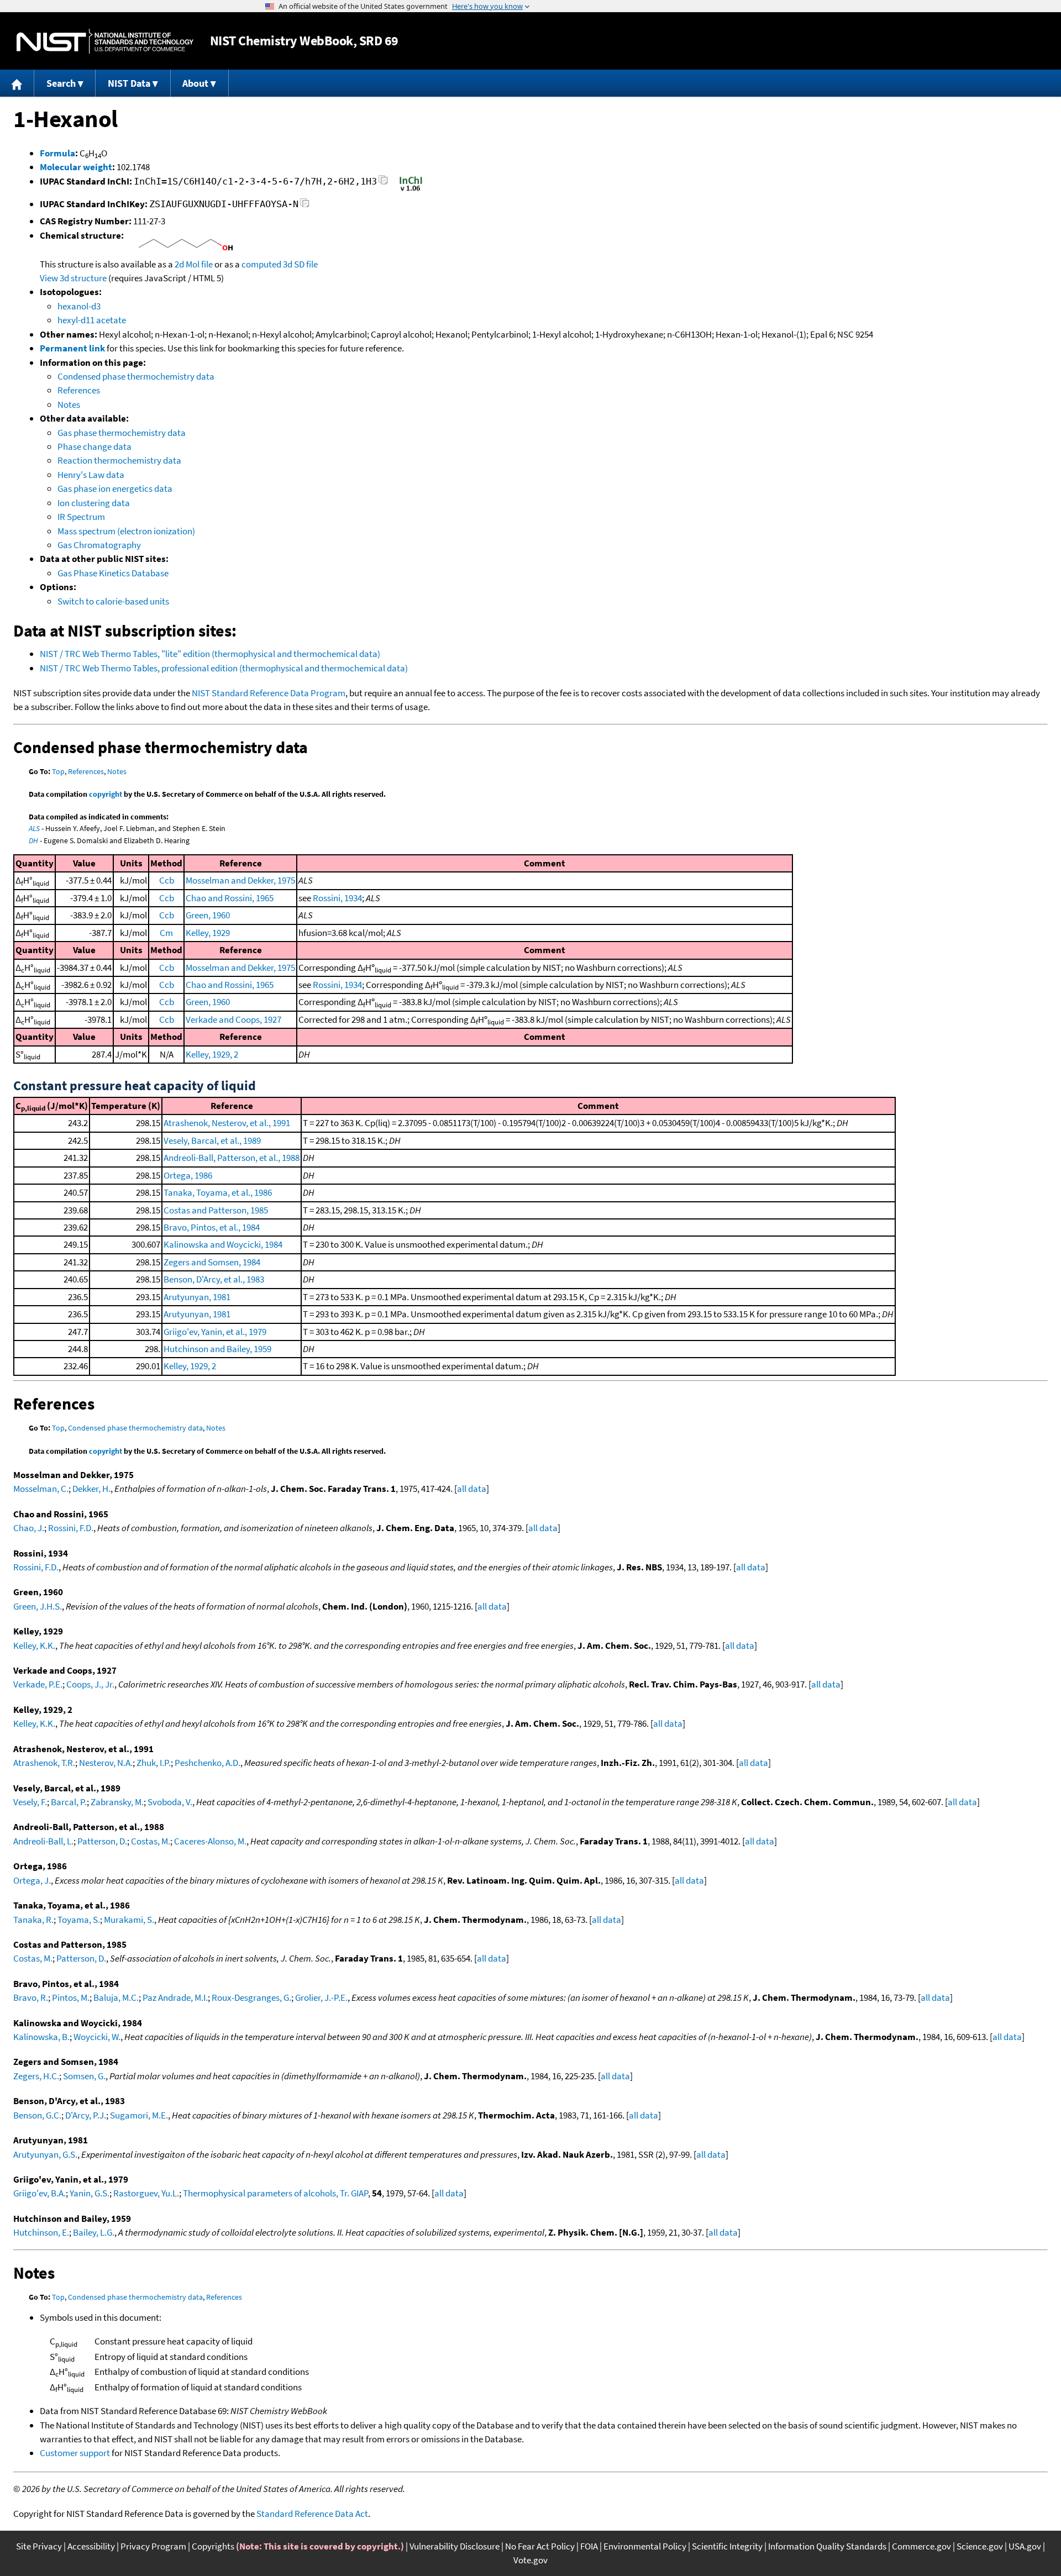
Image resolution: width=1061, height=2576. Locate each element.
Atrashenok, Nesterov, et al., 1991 (227, 1123)
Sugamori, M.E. (139, 2115)
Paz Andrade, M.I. (175, 1997)
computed (261, 264)
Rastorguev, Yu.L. (146, 2193)
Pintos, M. (71, 1997)
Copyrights (213, 2546)
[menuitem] (17, 83)
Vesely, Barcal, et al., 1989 (212, 1140)
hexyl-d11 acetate (92, 320)
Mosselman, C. (41, 1489)
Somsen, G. (84, 2076)
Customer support (75, 2453)
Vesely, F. (30, 1802)
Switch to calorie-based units (113, 601)
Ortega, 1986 (188, 1175)
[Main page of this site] (17, 83)
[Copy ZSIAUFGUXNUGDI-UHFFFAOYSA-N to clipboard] (305, 206)
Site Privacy (39, 2546)
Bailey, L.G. (94, 2232)
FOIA (589, 2546)
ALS (34, 828)
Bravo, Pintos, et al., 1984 (212, 1227)
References (79, 390)
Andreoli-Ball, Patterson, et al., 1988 (232, 1158)
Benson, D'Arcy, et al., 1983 (214, 1279)
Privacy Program (153, 2546)
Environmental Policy (645, 2546)
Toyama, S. (79, 1920)
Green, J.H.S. (38, 1606)
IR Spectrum (81, 517)
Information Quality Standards (827, 2546)
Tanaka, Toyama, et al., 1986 (218, 1192)
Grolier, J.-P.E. (321, 1997)
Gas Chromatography (99, 545)
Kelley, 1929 (208, 933)
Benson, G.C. (37, 2115)
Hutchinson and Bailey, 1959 (217, 1349)
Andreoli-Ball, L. (43, 1841)
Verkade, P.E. (38, 1684)
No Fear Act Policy (540, 2546)
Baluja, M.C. (116, 1997)
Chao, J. (29, 1528)
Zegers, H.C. (36, 2076)
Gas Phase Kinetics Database (113, 573)
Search (61, 83)
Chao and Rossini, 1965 (230, 898)
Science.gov (980, 2546)
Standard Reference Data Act (312, 2514)
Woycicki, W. (97, 2037)
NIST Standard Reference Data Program (269, 693)
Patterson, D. (102, 1841)
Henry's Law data (91, 475)
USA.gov (1025, 2546)
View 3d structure (73, 278)
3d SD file (300, 264)
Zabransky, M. (117, 1802)
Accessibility (91, 2546)
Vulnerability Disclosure (455, 2546)
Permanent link (72, 348)
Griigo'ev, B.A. (40, 2193)
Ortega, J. (32, 1880)
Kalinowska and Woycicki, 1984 (223, 1244)
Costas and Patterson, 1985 (216, 1210)
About (195, 83)
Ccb (167, 880)
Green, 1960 (208, 915)
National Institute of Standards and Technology (105, 41)
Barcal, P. (69, 1802)
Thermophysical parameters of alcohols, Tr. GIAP (275, 2193)
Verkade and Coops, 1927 (233, 1019)
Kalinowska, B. (41, 2037)
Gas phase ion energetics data (115, 488)
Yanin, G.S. (90, 2193)
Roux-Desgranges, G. (251, 1997)
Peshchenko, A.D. (208, 1763)
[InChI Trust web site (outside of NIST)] (411, 190)
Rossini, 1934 (337, 898)
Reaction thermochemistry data (119, 460)
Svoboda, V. (170, 1802)
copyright (106, 794)
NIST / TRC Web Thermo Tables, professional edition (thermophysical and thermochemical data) (224, 668)
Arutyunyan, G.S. (45, 2154)
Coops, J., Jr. (90, 1684)
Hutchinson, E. (41, 2232)
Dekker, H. (91, 1489)
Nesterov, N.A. (106, 1763)
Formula (57, 153)
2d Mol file (194, 264)
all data (472, 1489)
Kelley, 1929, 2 (212, 1054)
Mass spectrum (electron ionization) (126, 531)
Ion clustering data (94, 503)
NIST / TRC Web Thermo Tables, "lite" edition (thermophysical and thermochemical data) (210, 654)
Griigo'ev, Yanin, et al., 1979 (215, 1332)
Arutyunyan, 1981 (197, 1297)
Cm (166, 933)
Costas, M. (151, 1841)
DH (33, 840)
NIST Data (129, 83)
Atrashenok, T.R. (44, 1763)
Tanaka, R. (33, 1920)
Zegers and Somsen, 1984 (212, 1262)
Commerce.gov (921, 2546)
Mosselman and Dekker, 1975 (240, 880)
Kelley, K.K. (34, 1646)
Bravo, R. (31, 1997)
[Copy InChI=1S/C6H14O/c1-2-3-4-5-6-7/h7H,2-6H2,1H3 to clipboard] (383, 183)
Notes (69, 404)
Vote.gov (530, 2560)
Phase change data (94, 446)
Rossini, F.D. (71, 1528)
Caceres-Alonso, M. (210, 1841)
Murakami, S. (129, 1920)
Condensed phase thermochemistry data (136, 376)
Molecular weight (76, 167)
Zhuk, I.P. (154, 1763)
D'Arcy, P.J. (86, 2115)
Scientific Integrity (727, 2546)
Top (58, 771)
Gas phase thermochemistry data (122, 433)
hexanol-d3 (79, 306)
